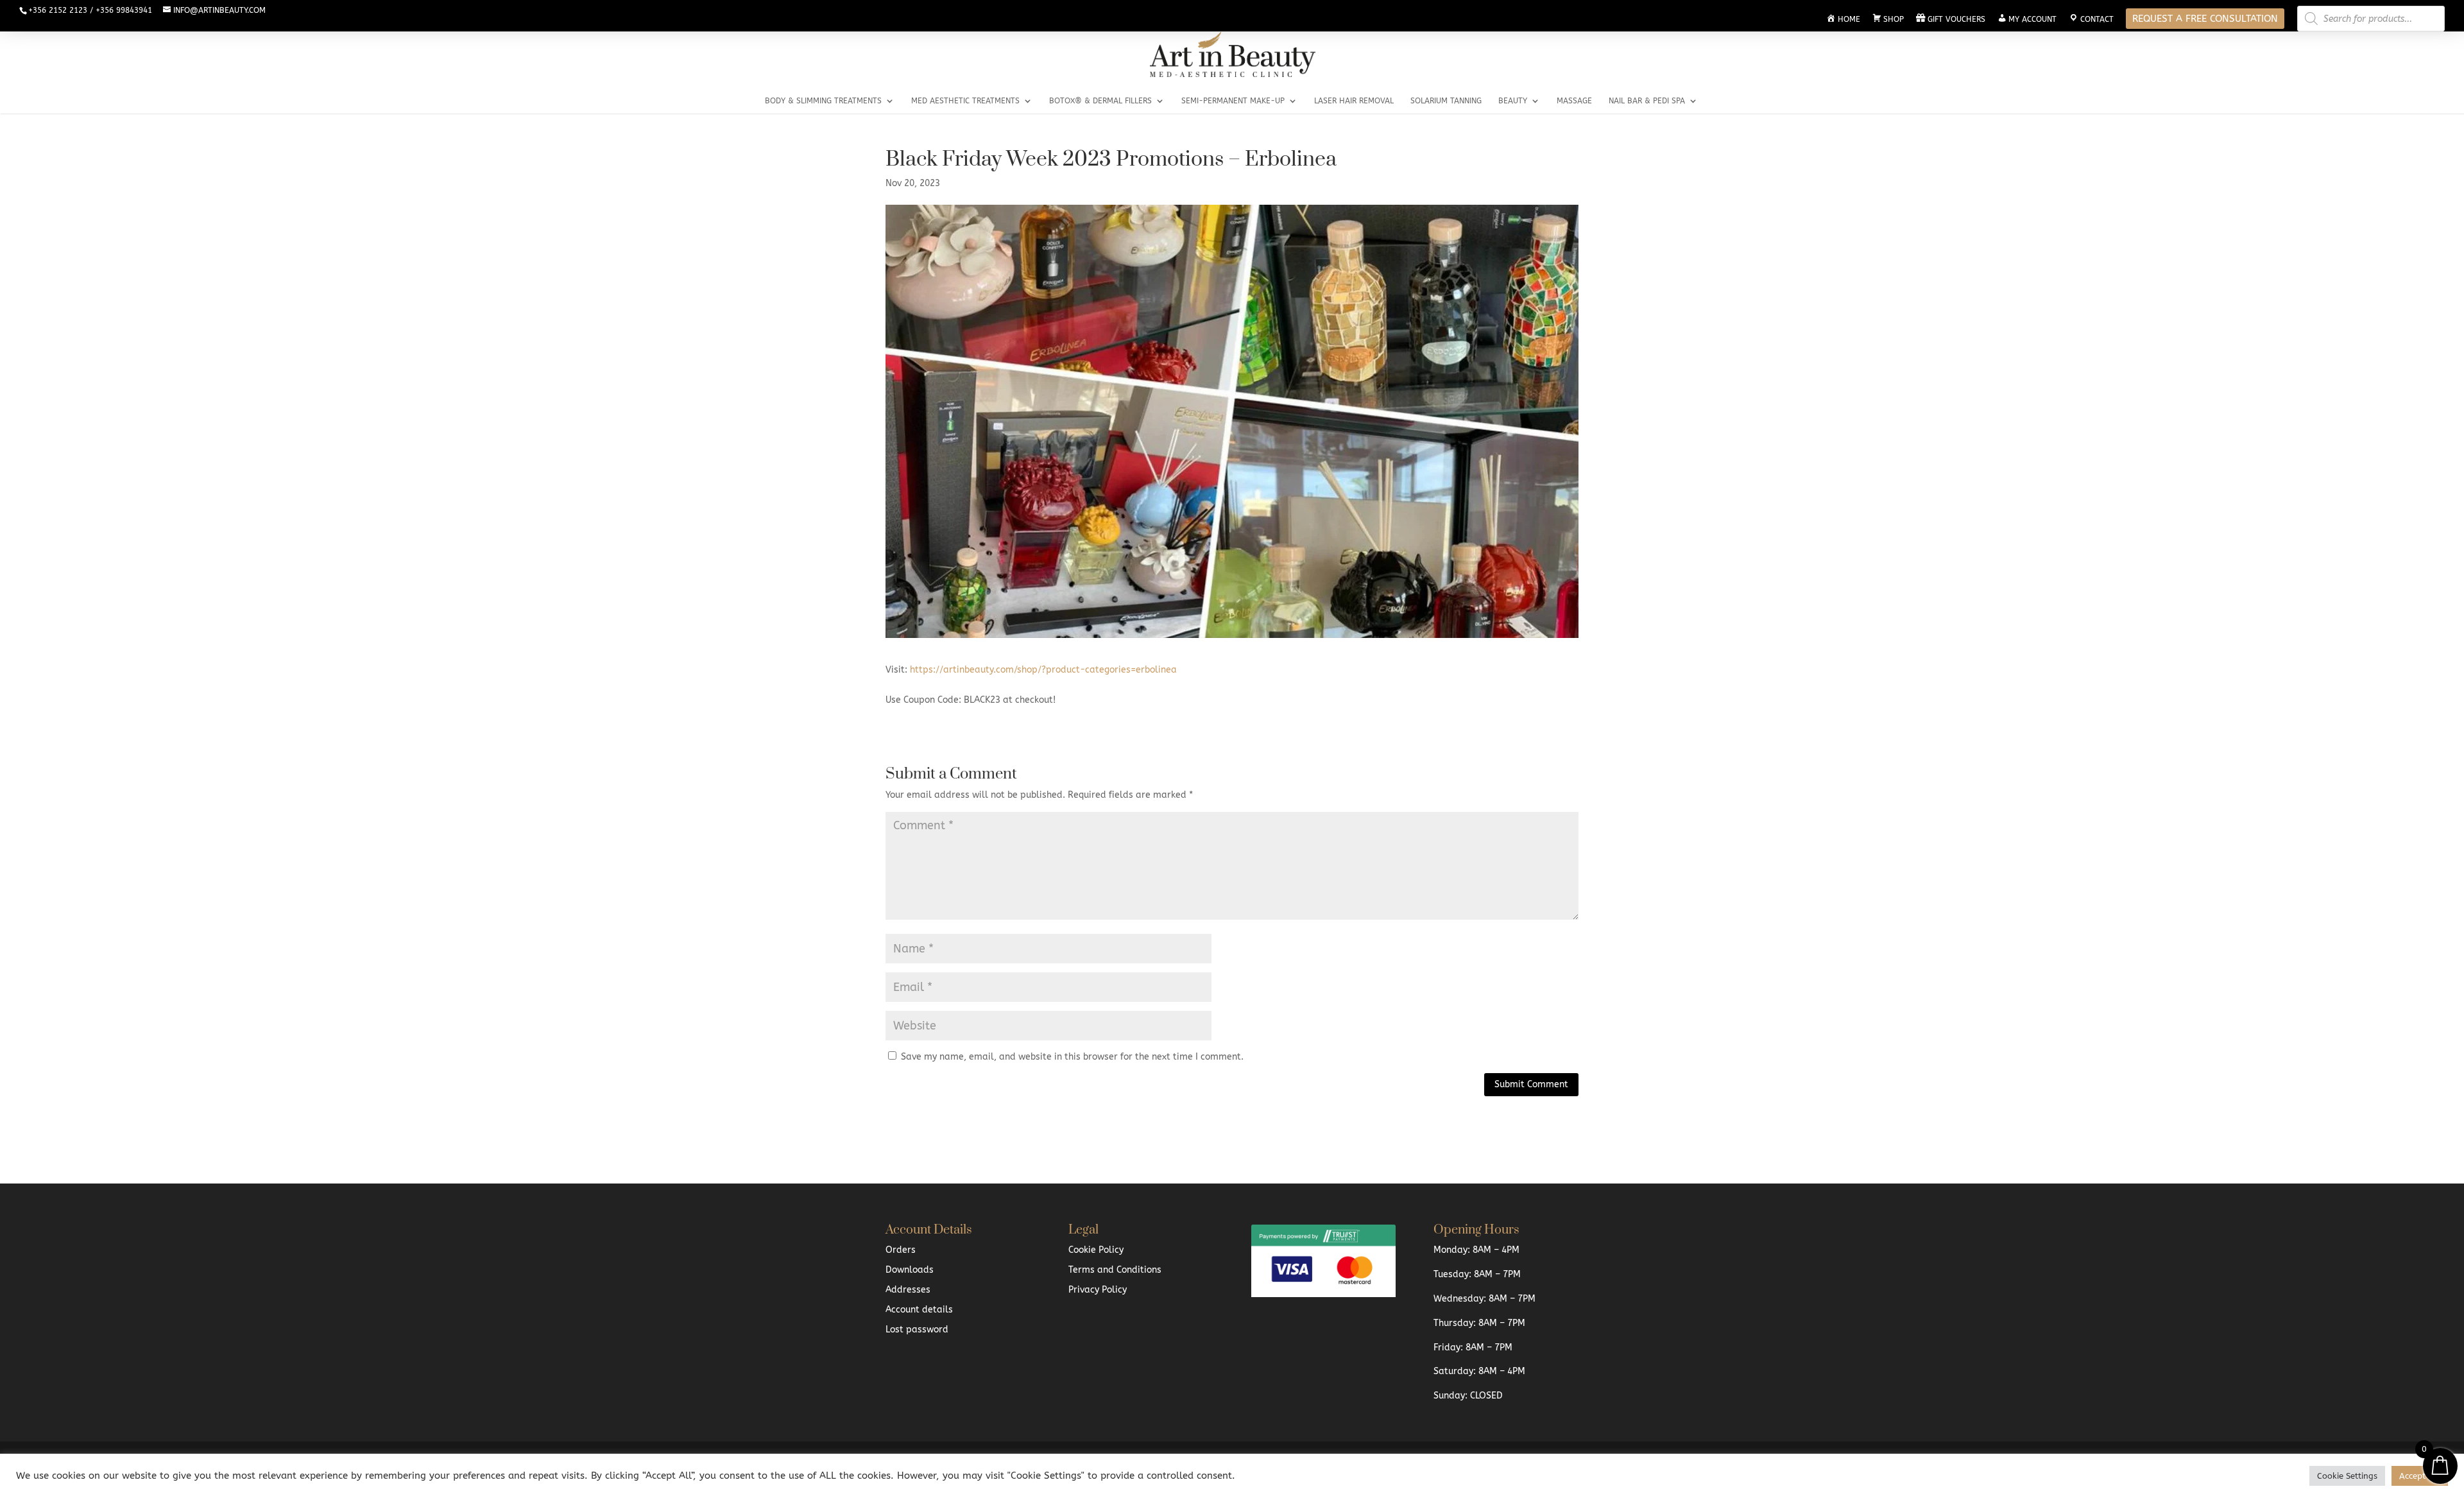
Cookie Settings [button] (2347, 1476)
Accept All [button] (2420, 1476)
